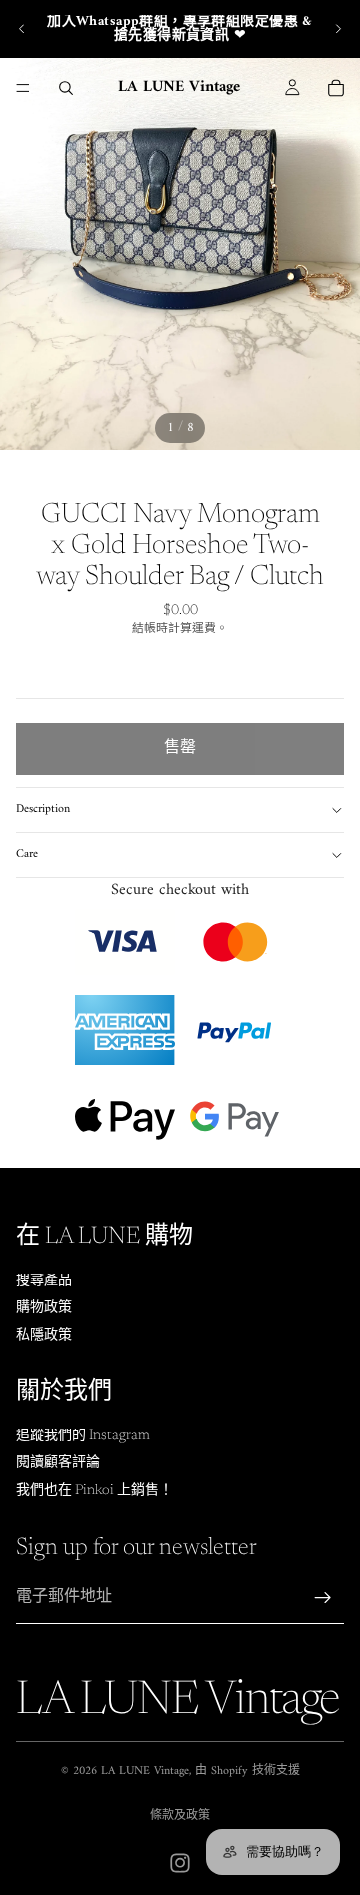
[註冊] (323, 1598)
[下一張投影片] (338, 29)
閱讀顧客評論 (58, 1463)
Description (43, 809)
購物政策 (44, 1308)
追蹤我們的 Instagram (83, 1436)
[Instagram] (180, 1863)
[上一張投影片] (22, 29)
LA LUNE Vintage (145, 1771)
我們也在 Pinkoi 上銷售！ (94, 1491)
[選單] (23, 88)
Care (27, 854)
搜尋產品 (44, 1281)
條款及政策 (180, 1816)
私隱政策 (44, 1336)
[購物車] (336, 88)
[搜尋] (66, 88)
